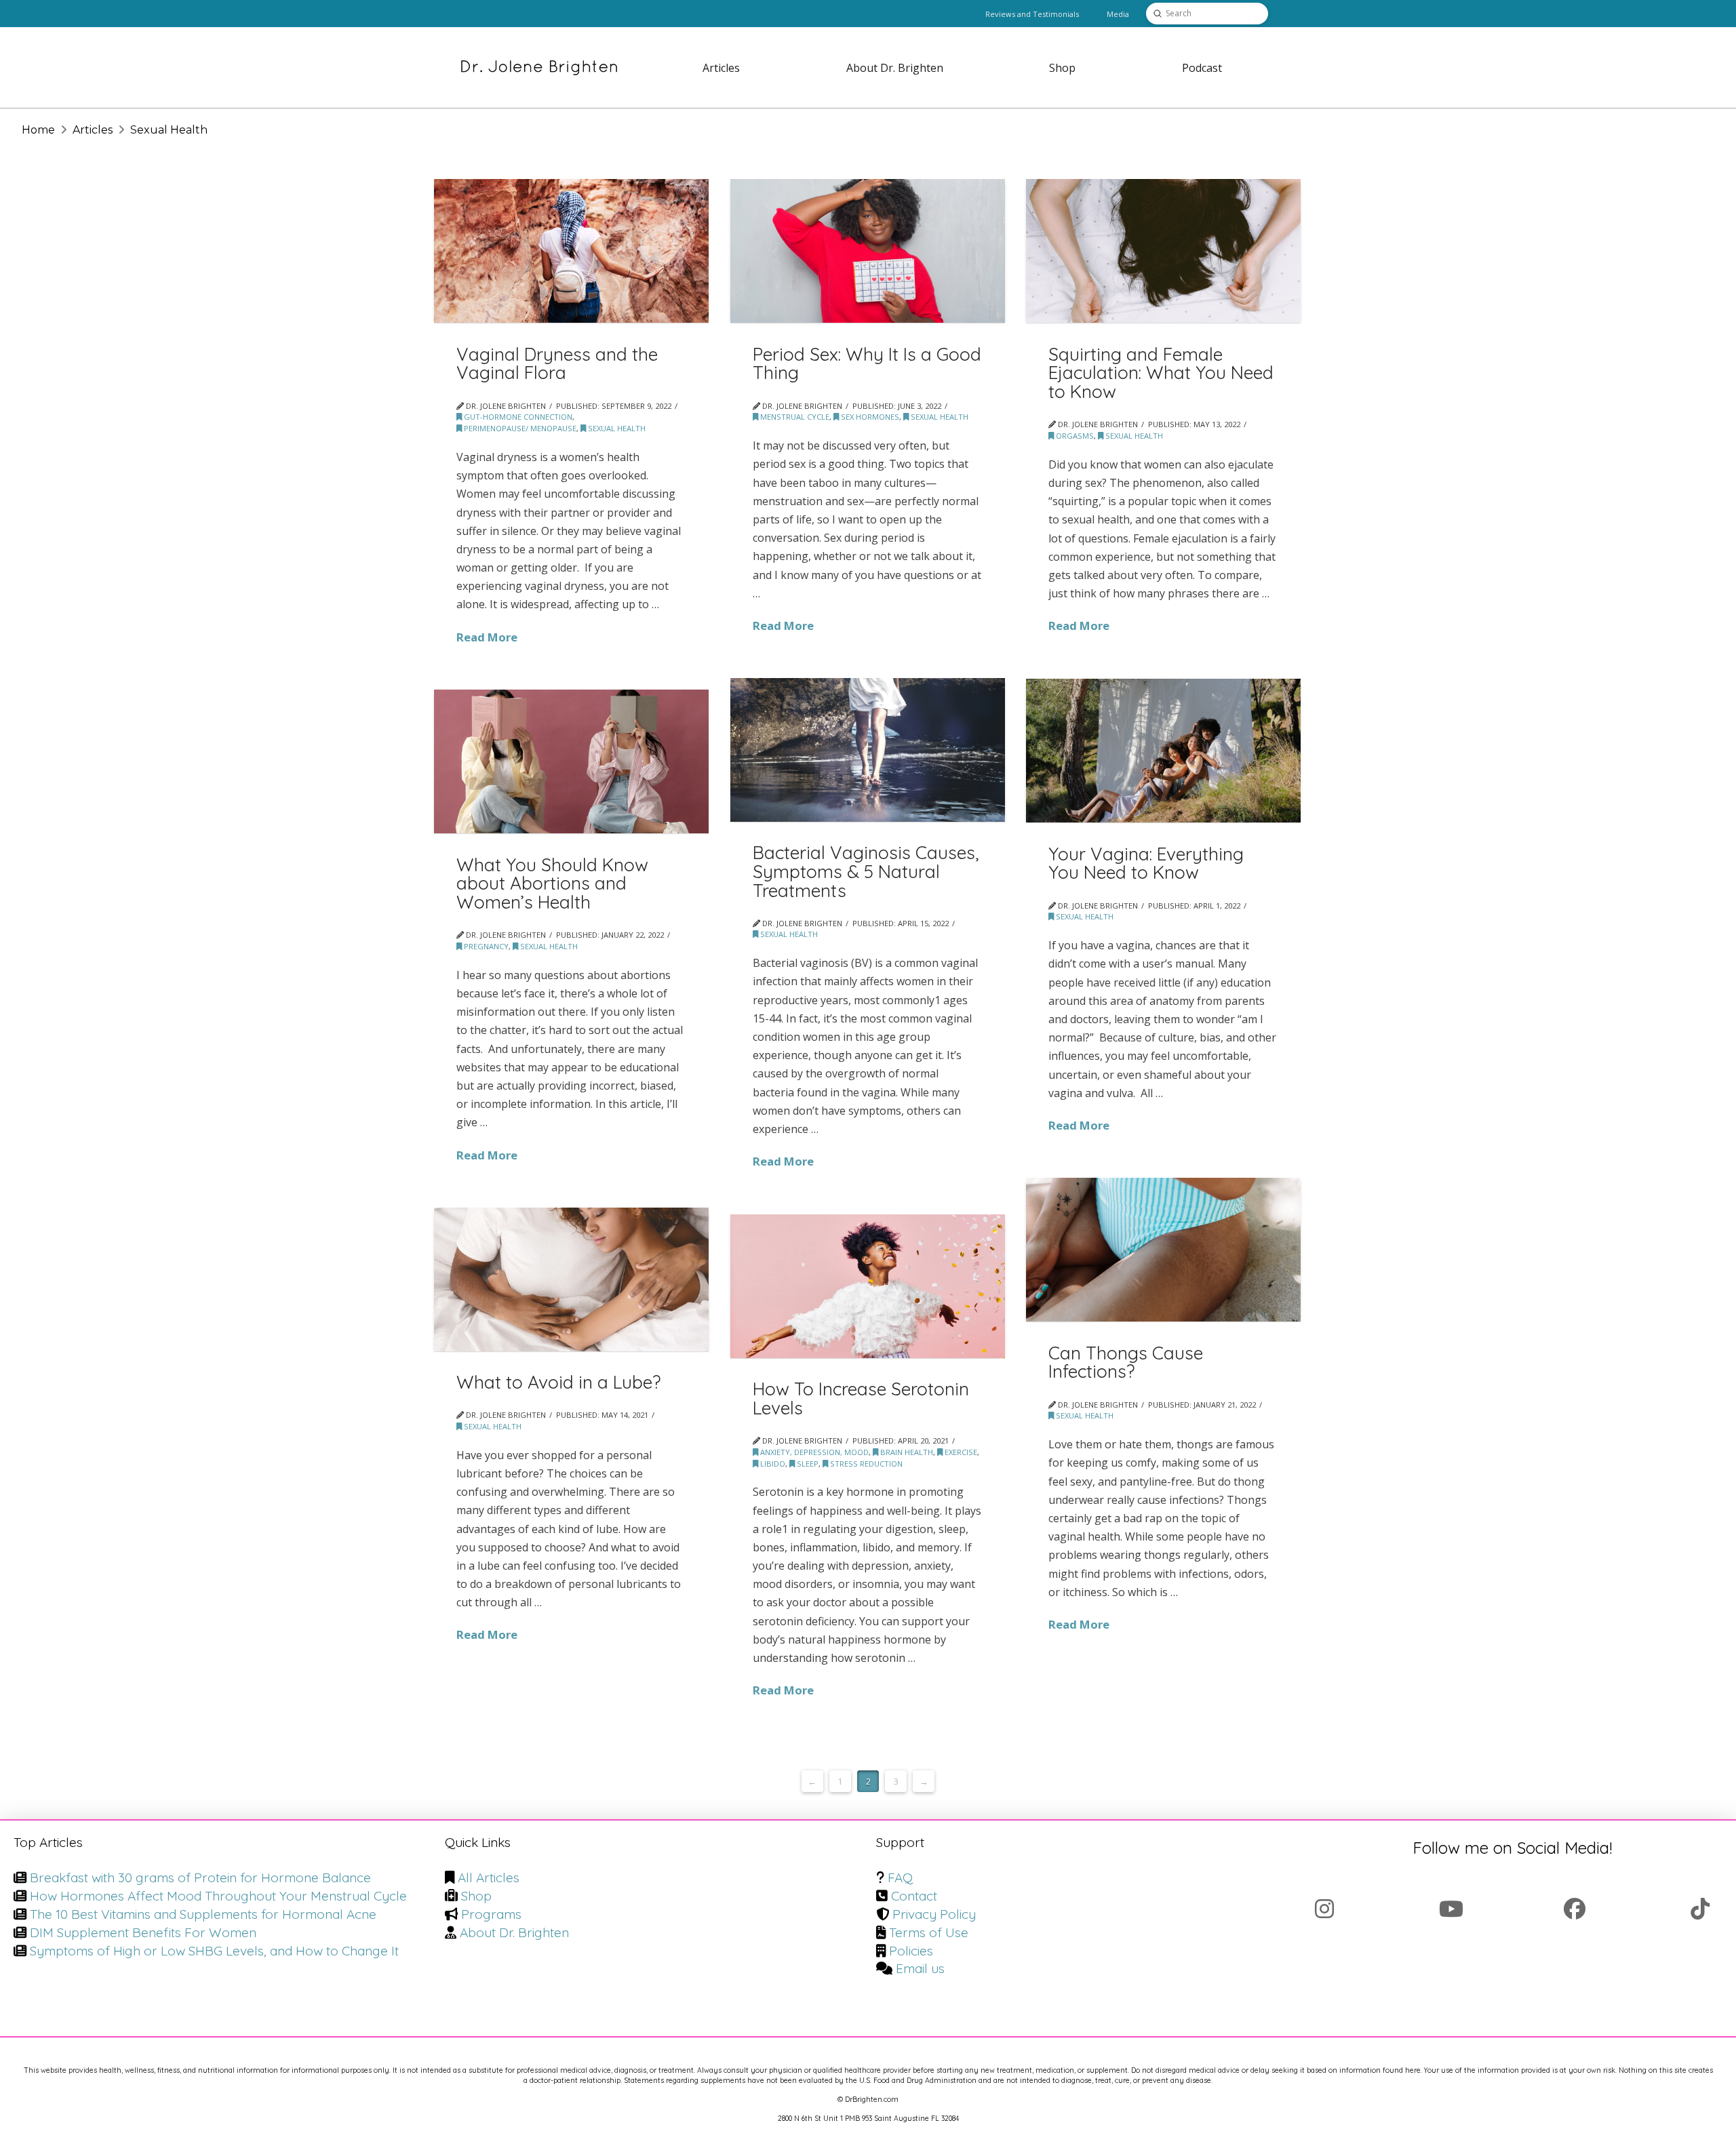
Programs (491, 1914)
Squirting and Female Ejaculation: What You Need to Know (1161, 373)
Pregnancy (485, 946)
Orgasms (1074, 436)
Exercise (960, 1452)
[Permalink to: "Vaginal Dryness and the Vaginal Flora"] (571, 251)
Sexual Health (616, 428)
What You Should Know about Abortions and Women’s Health (552, 883)
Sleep (807, 1464)
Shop (476, 1896)
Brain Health (906, 1452)
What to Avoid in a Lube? (558, 1382)
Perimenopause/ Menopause (519, 428)
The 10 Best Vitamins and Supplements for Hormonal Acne (203, 1914)
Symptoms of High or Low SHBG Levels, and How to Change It (214, 1951)
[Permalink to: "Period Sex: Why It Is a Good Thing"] (868, 251)
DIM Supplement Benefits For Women (143, 1932)
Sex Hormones (869, 417)
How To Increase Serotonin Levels (861, 1398)
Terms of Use (929, 1932)
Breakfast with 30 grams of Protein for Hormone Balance (200, 1877)
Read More (487, 637)
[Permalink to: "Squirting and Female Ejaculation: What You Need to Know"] (1163, 251)
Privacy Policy (934, 1914)
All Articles (489, 1877)
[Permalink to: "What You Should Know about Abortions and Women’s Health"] (571, 761)
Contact (914, 1896)
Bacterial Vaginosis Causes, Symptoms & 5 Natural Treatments (866, 871)
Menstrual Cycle (794, 417)
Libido (772, 1464)
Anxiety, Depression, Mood (813, 1452)
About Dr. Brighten (514, 1932)
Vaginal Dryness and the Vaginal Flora (557, 364)
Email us (920, 1968)
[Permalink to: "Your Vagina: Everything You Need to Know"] (1163, 751)
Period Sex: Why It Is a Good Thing (867, 364)
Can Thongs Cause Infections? (1126, 1363)
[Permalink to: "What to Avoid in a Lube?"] (571, 1279)
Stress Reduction (865, 1464)
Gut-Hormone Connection (517, 417)
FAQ (900, 1877)
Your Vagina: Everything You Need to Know (1146, 863)
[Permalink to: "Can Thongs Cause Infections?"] (1163, 1250)
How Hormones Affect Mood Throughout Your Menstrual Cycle (218, 1896)
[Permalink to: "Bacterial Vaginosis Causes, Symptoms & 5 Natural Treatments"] (868, 750)
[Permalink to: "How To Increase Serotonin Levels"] (868, 1286)
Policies (911, 1951)
